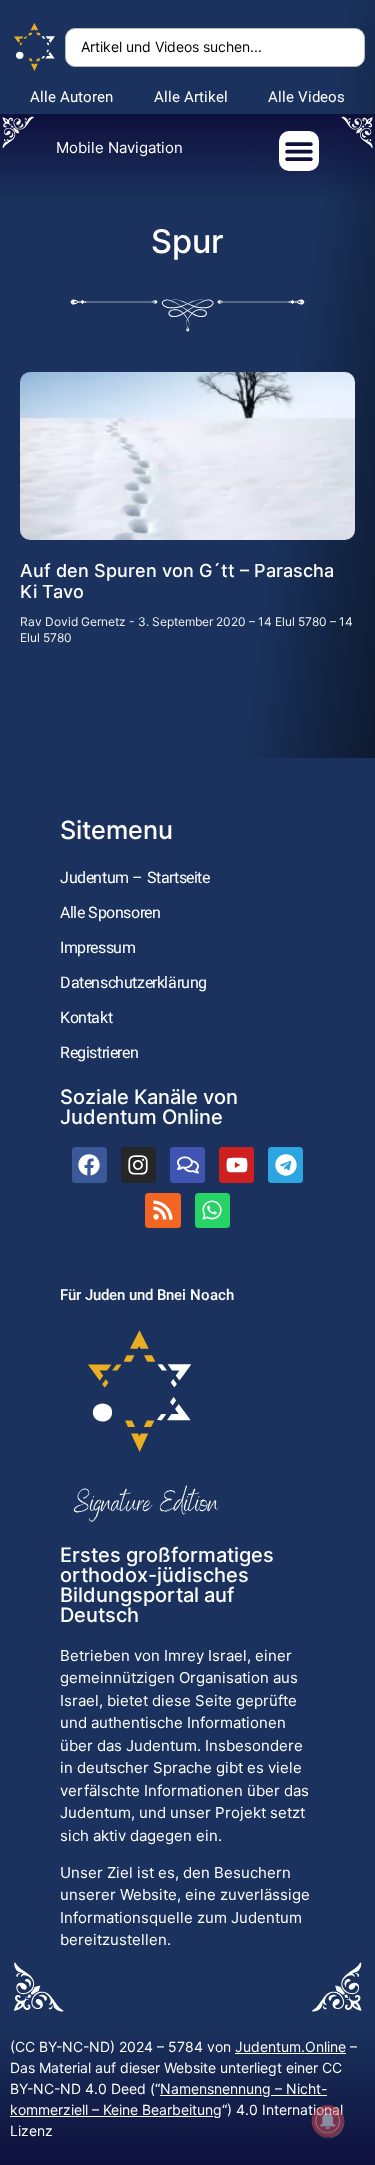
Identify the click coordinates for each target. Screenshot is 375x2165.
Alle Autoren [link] (71, 97)
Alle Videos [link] (306, 97)
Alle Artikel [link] (191, 97)
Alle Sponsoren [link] (110, 912)
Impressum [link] (97, 947)
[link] (35, 47)
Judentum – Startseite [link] (135, 877)
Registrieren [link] (99, 1052)
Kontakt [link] (86, 1017)
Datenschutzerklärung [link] (133, 982)
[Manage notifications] (328, 2121)
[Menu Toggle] (299, 151)
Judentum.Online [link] (290, 2046)
